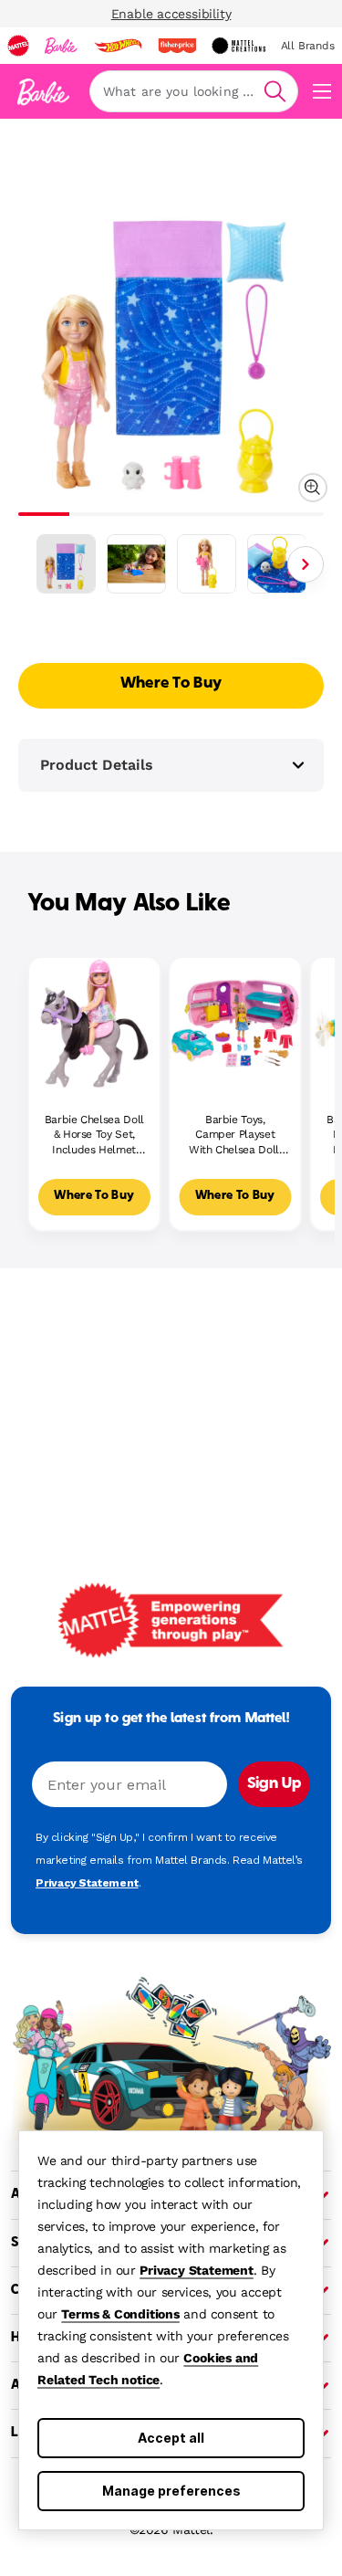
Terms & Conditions (120, 2314)
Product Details (97, 765)
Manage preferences (171, 2491)
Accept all (171, 2438)
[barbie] (61, 46)
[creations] (238, 46)
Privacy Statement (197, 2270)
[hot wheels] (118, 46)
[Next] (306, 564)
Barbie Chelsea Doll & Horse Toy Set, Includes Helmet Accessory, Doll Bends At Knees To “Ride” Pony (94, 1136)
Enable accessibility (171, 14)
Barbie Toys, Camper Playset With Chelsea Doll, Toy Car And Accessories (235, 1136)
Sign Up (274, 1784)
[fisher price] (177, 46)
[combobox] (194, 91)
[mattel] (18, 46)
